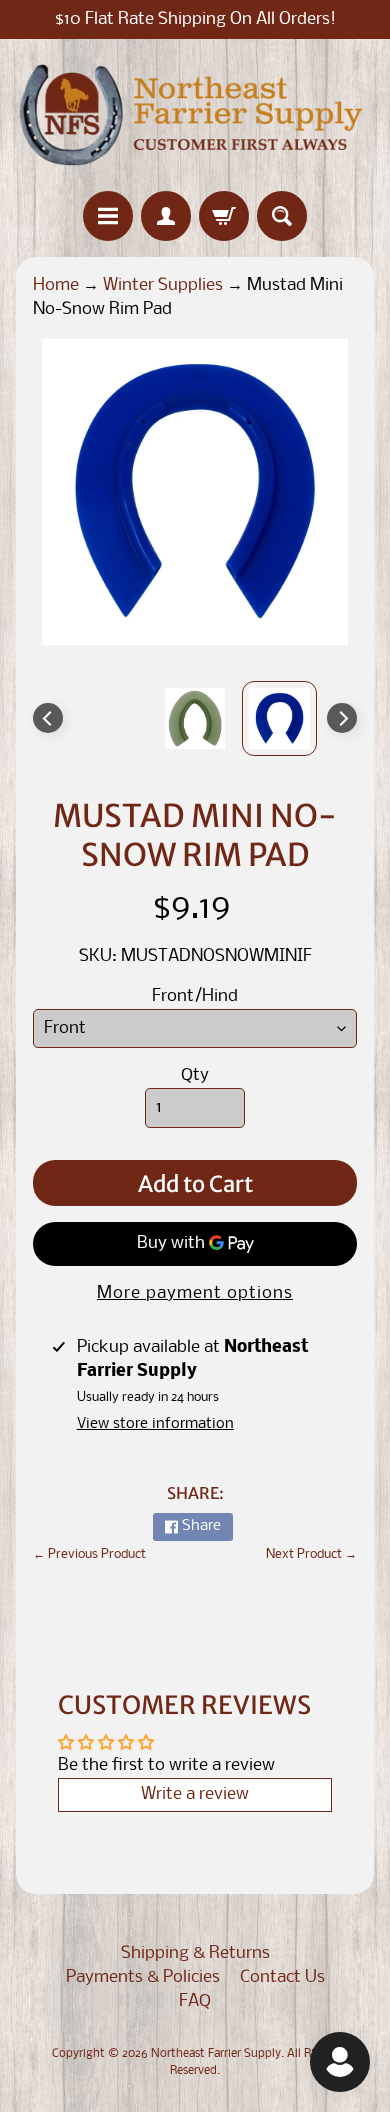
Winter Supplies (163, 285)
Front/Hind (195, 996)
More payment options (195, 1293)
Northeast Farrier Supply (216, 2054)
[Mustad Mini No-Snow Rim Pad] (279, 718)
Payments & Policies (143, 1977)
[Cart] (224, 216)
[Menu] (108, 216)
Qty (195, 1075)
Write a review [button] (195, 1794)
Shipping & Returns (195, 1953)
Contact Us (282, 1977)
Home (56, 285)
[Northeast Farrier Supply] (195, 115)
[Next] (342, 718)
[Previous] (48, 718)
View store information (155, 1424)
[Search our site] (282, 216)
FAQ (195, 2001)
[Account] (166, 216)
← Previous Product (89, 1554)
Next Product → (311, 1554)
